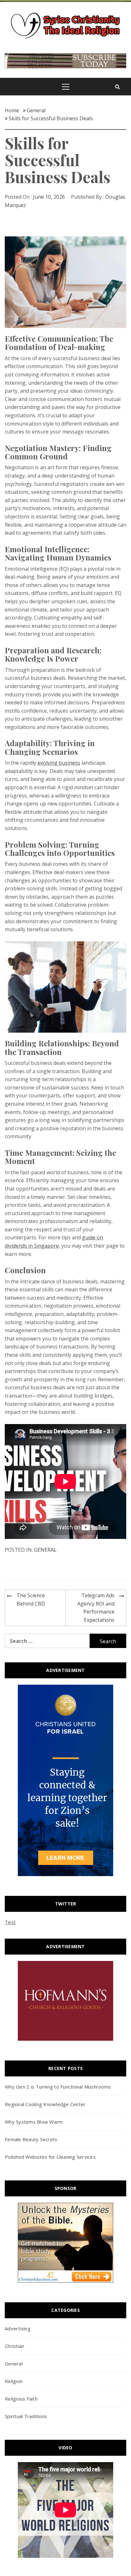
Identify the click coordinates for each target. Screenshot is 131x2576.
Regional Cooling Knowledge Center (45, 2104)
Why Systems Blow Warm (34, 2122)
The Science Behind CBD (31, 1600)
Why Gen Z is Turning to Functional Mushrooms (58, 2087)
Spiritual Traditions (26, 2416)
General (45, 1550)
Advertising (18, 2328)
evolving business (59, 763)
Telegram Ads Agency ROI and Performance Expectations (96, 1608)
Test (10, 1922)
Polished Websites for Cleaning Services (50, 2157)
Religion (14, 2381)
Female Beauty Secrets (31, 2139)
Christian (14, 2346)
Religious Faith (21, 2399)
